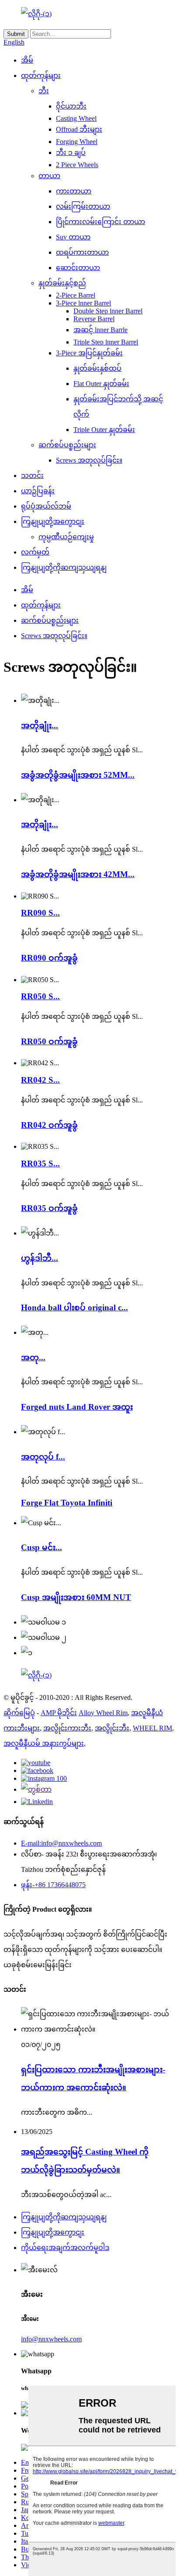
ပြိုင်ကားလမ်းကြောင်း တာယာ (100, 222)
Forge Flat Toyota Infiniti (67, 1503)
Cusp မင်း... (42, 1547)
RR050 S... (40, 996)
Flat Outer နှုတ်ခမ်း (101, 384)
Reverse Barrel (94, 319)
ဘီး (44, 91)
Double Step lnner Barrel (108, 311)
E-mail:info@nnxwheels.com (61, 1843)
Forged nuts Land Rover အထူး (77, 1407)
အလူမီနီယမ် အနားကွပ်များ (44, 1743)
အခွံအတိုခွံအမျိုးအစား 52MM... (78, 775)
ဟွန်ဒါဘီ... (40, 1258)
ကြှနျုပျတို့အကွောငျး (53, 521)
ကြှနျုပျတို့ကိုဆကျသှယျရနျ (64, 567)
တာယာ (49, 176)
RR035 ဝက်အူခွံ (49, 1208)
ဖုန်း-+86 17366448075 (53, 1885)
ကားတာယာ (74, 191)
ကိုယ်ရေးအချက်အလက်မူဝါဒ (65, 2248)
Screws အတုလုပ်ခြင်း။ (89, 460)
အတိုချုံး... (40, 725)
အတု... (33, 1357)
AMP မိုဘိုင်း (59, 1713)
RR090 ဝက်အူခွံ (49, 958)
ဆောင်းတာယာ (78, 268)
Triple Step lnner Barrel (106, 342)
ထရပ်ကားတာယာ (82, 252)
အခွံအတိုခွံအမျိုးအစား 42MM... (78, 874)
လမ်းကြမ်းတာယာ (83, 206)
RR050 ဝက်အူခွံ (49, 1041)
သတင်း (32, 476)
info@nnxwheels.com (51, 2339)
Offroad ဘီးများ (79, 129)
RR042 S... (40, 1080)
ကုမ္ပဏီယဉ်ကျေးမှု (66, 537)
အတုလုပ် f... (43, 1457)
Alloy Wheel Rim (103, 1713)
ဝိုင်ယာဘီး (71, 106)
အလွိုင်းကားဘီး (67, 1728)
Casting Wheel (76, 118)
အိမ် (27, 60)
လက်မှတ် (35, 552)
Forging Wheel (77, 142)
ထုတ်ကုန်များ (41, 75)
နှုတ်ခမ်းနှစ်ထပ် (97, 368)
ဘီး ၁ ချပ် (71, 153)
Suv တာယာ (73, 237)
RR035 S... (40, 1163)
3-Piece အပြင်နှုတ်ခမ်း (89, 353)
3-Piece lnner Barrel (83, 303)
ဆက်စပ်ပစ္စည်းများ (67, 445)
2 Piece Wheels (77, 165)
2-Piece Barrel (76, 295)
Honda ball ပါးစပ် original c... (74, 1307)
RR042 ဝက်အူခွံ (49, 1125)
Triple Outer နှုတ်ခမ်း (104, 430)
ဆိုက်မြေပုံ (19, 1713)
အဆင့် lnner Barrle (100, 330)
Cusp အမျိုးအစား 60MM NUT (76, 1597)
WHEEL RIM (152, 1728)
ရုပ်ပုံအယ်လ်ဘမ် (46, 506)
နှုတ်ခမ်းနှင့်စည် (62, 283)
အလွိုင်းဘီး (112, 1728)
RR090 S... (40, 913)
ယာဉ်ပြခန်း (38, 491)
